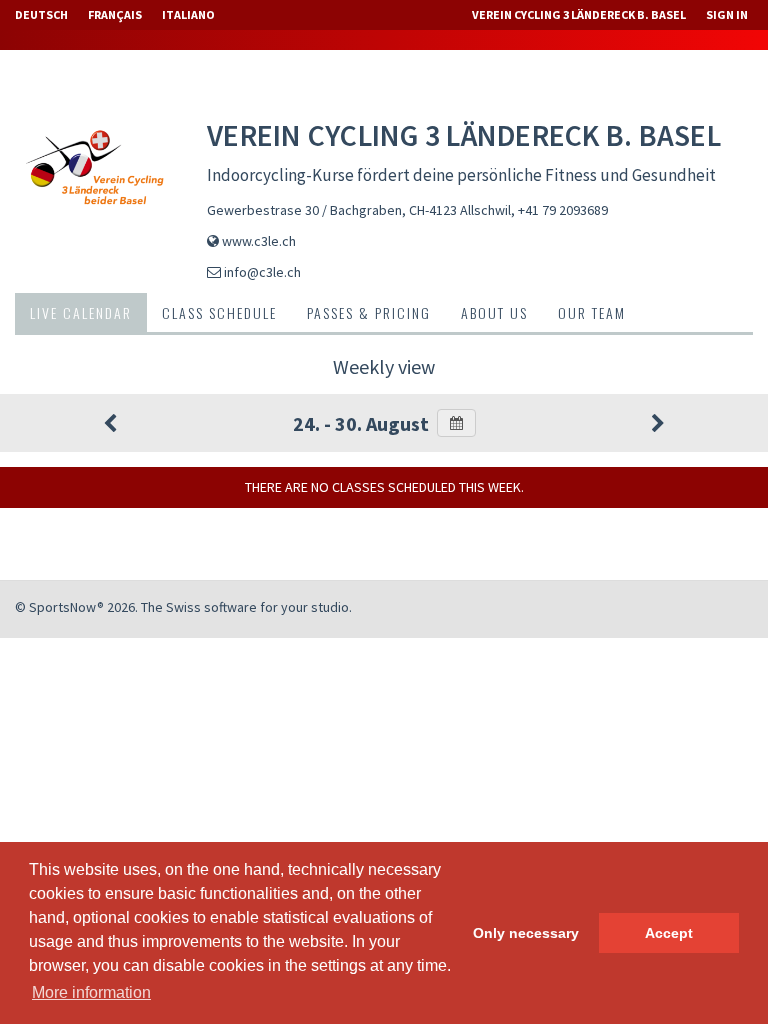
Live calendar (81, 312)
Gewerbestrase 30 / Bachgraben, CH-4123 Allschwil (359, 210)
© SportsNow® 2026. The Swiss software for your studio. (183, 607)
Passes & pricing (369, 312)
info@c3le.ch (262, 272)
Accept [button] (669, 933)
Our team (592, 312)
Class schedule (219, 312)
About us (494, 312)
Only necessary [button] (526, 933)
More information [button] (91, 992)
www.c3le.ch (259, 241)
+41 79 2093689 (563, 210)
